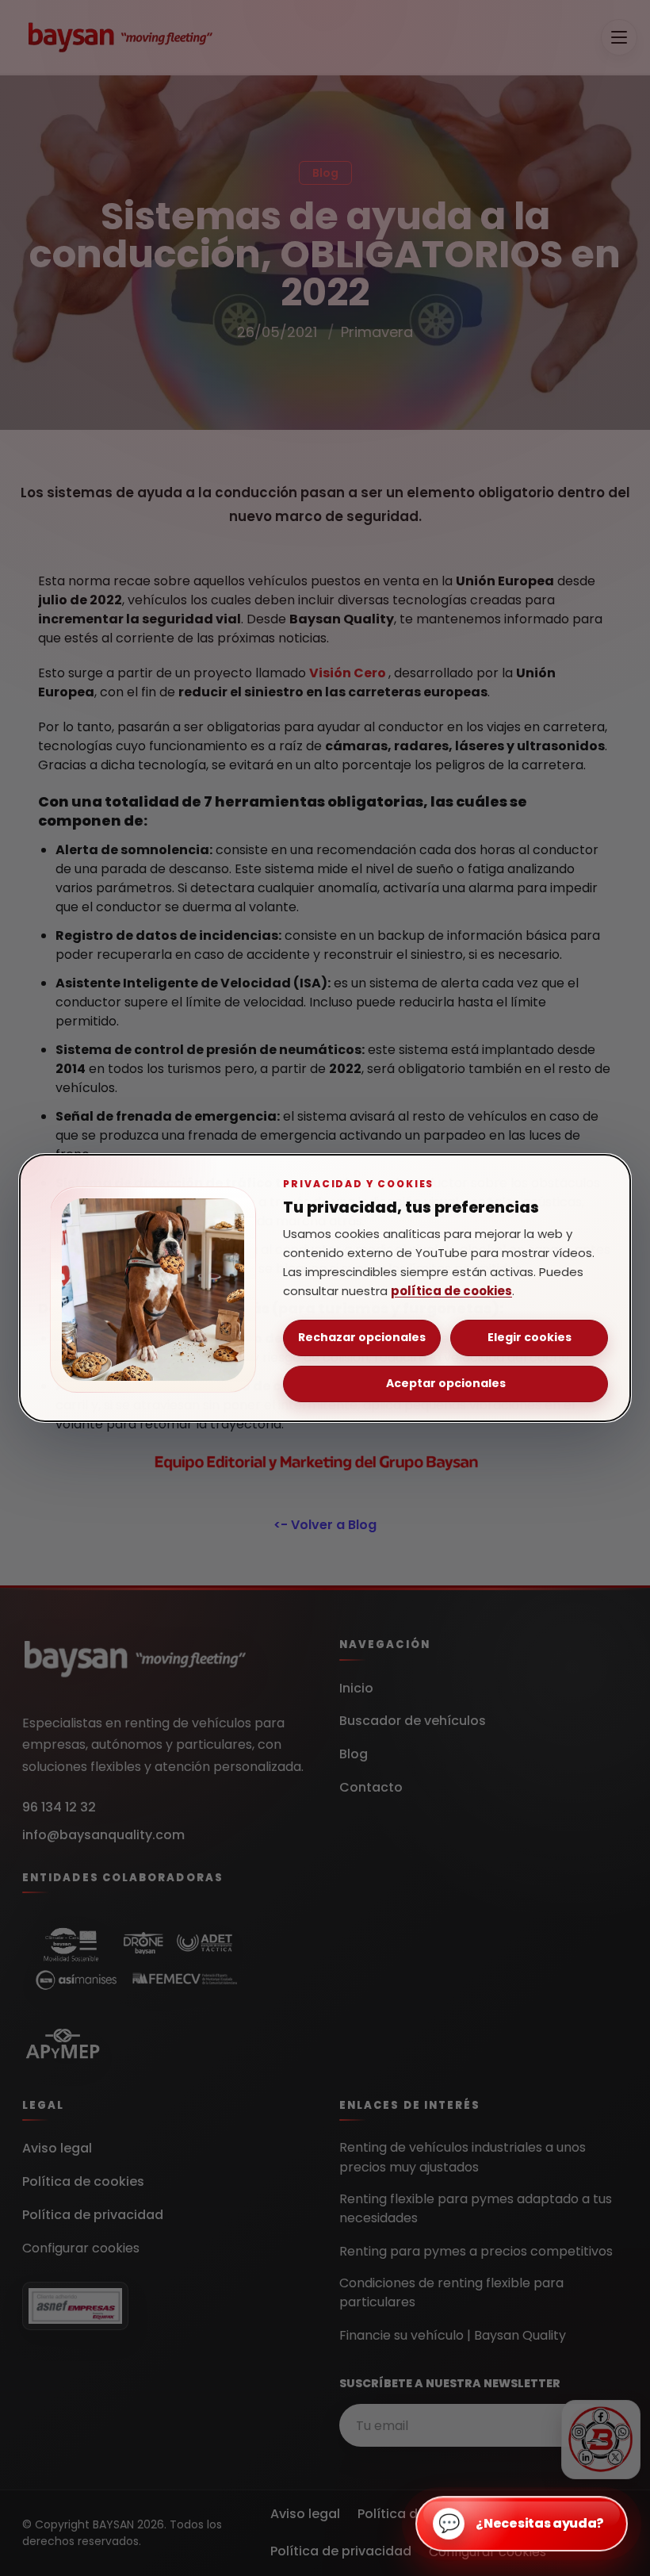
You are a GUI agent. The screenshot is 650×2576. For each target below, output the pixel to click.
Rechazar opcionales (362, 1337)
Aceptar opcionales (446, 1383)
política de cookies (451, 1291)
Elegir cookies (530, 1337)
